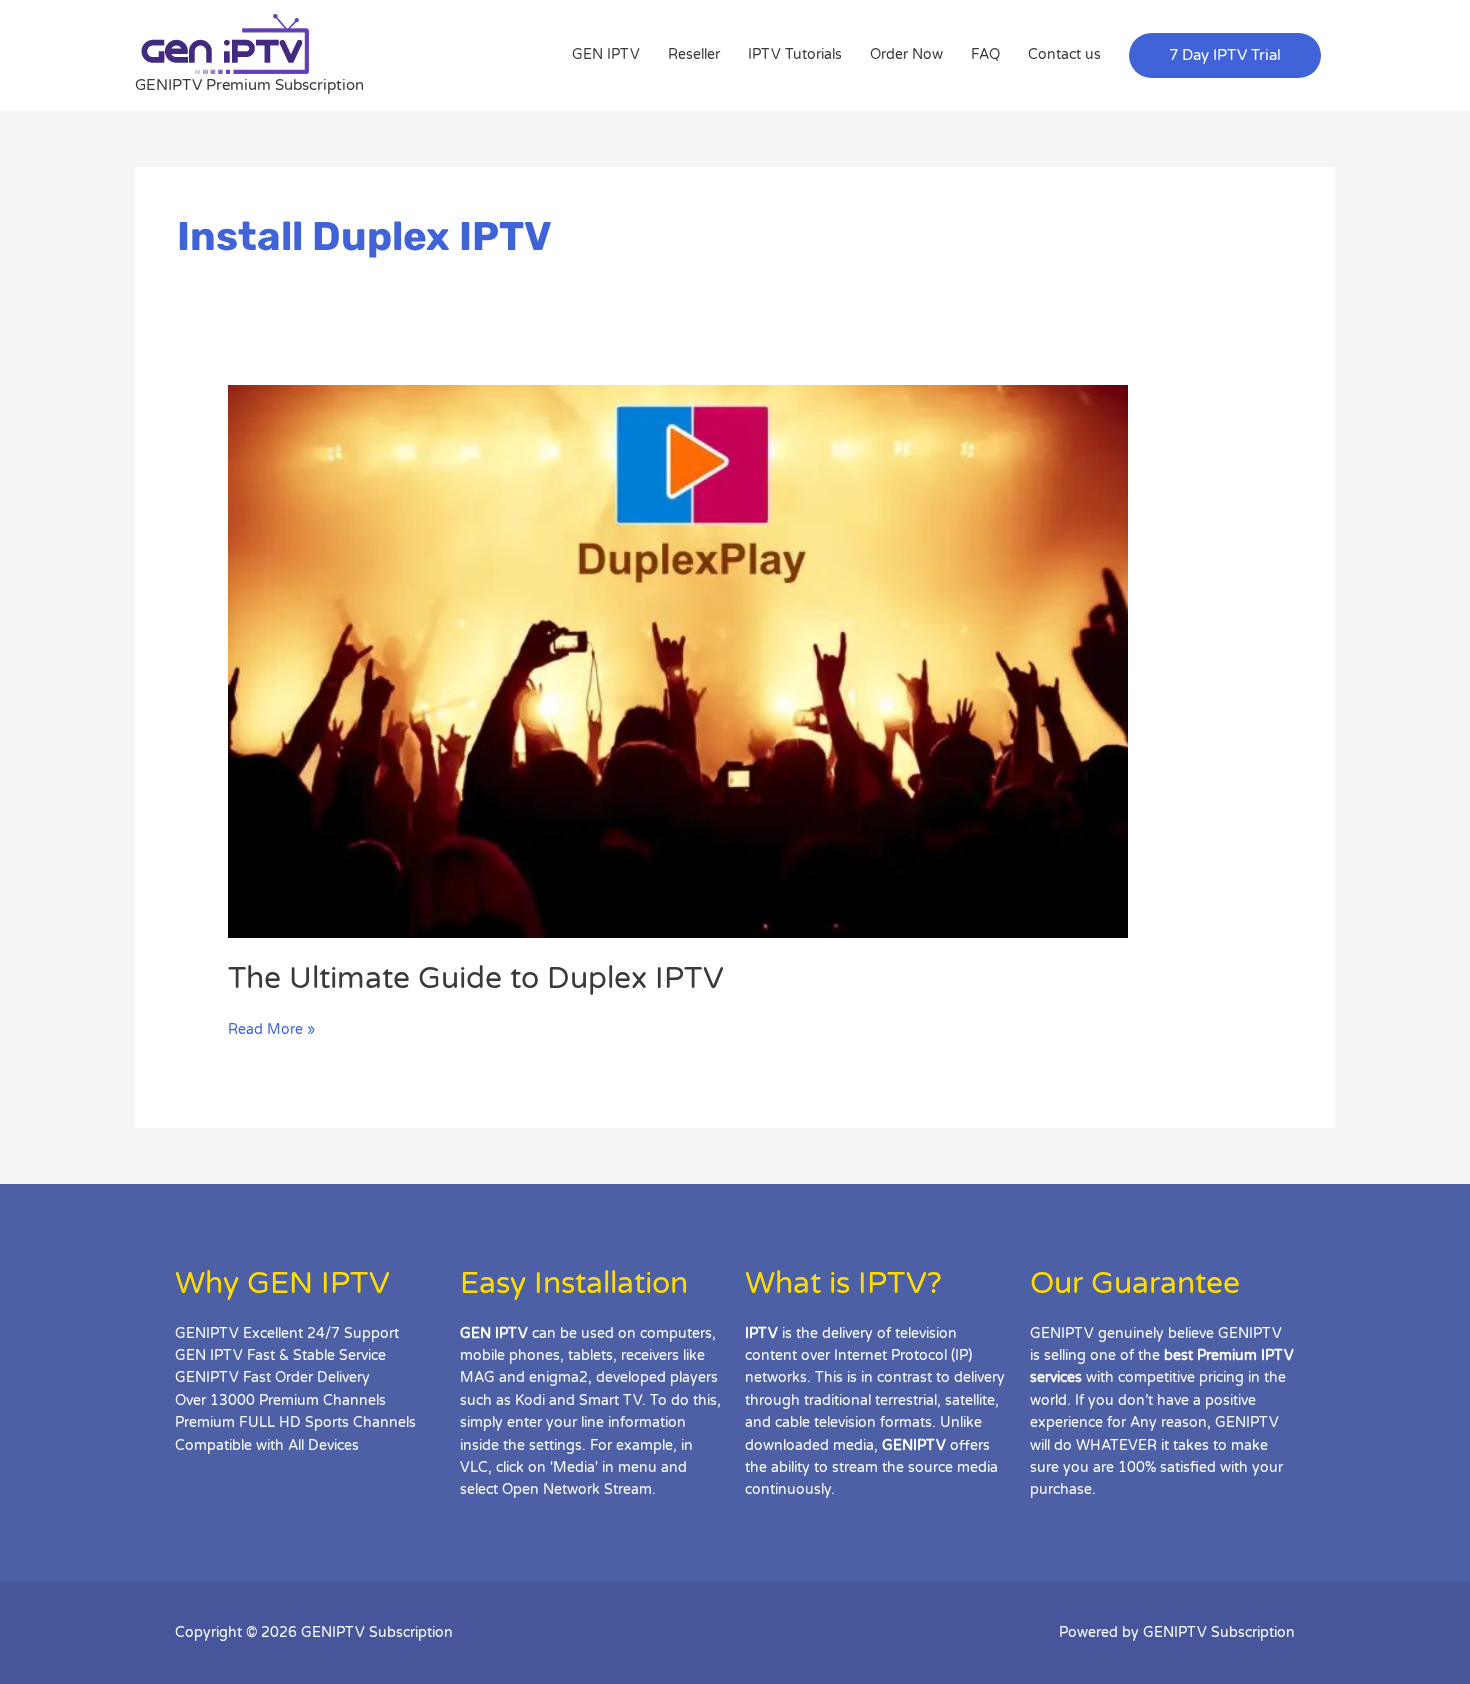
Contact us (1064, 54)
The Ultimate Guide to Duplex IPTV (476, 978)
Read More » (271, 1028)
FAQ (985, 54)
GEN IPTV (606, 54)
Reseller (694, 54)
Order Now (906, 54)
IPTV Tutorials (795, 54)
